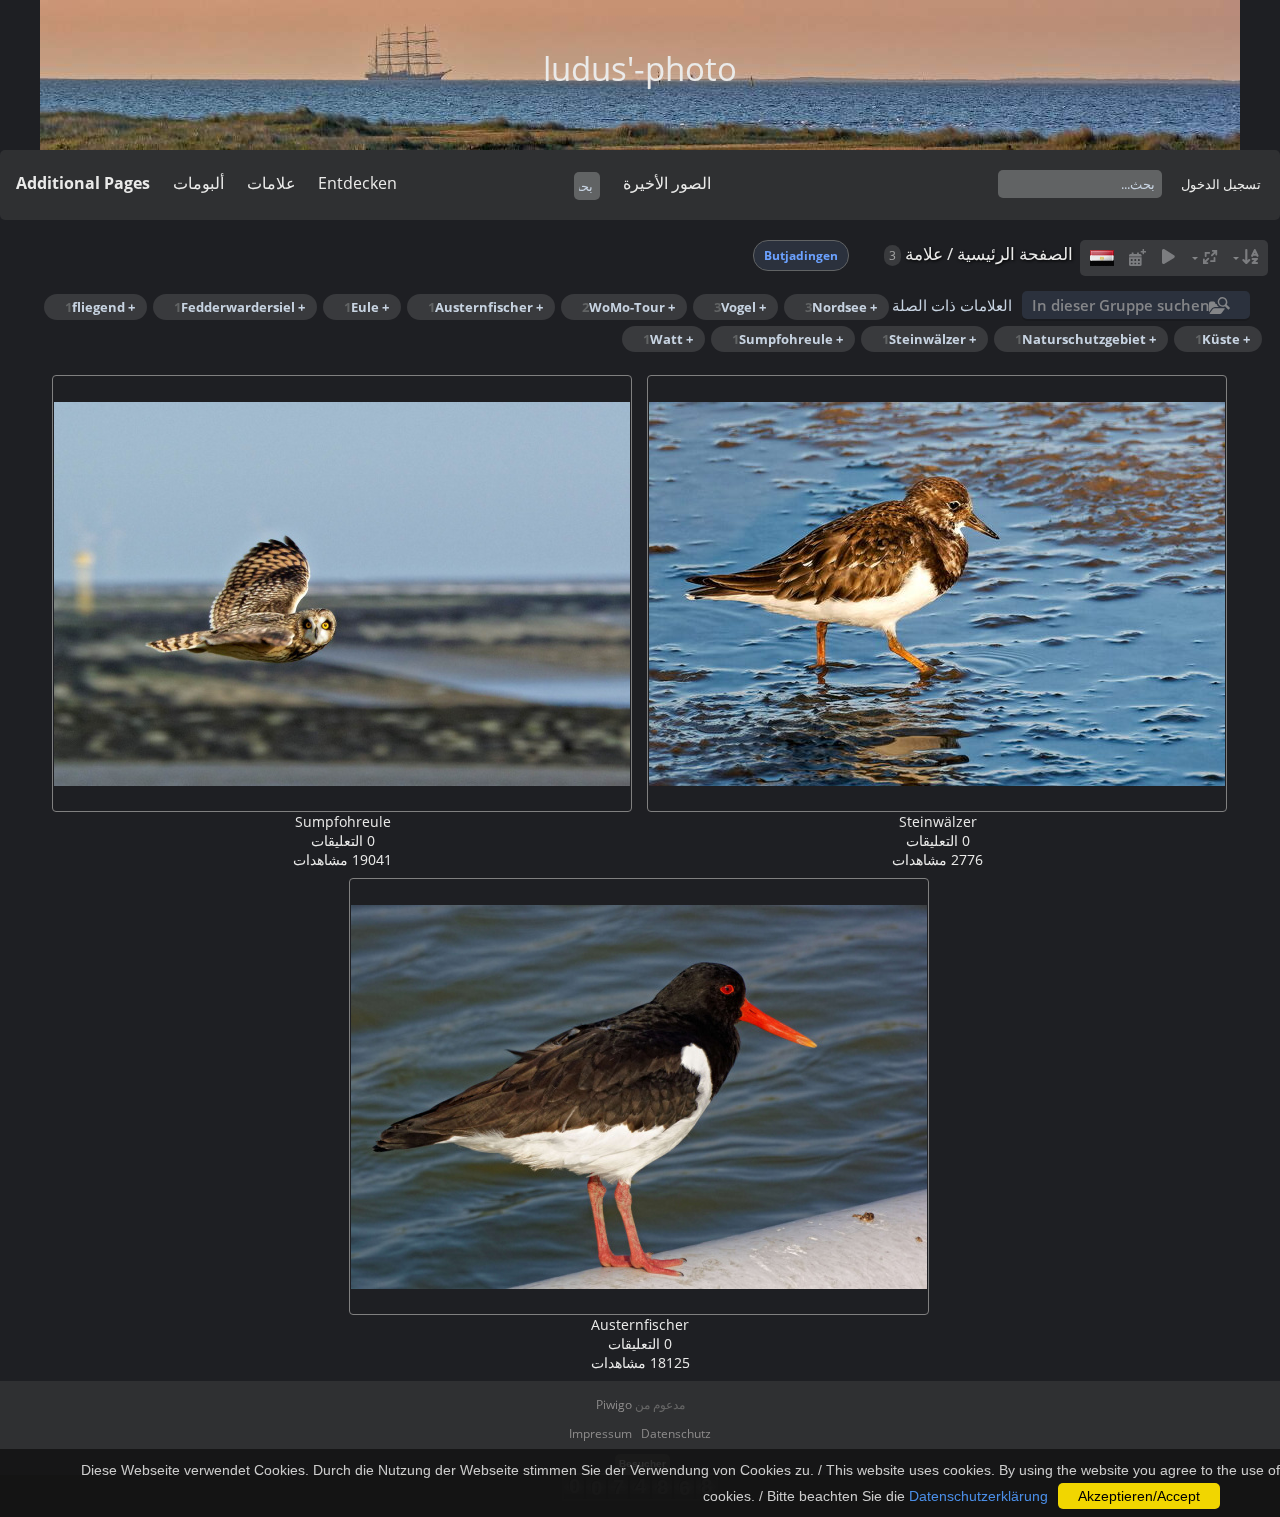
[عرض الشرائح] (1169, 257)
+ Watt (668, 339)
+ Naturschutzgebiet (1085, 339)
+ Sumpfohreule (787, 339)
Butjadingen (801, 255)
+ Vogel (740, 307)
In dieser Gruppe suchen (1121, 305)
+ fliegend (100, 307)
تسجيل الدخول (1221, 184)
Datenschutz (676, 1433)
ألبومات (198, 183)
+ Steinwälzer (929, 339)
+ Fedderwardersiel (239, 307)
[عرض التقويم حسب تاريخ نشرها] (1137, 257)
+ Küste (1222, 339)
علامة (924, 253)
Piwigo (614, 1404)
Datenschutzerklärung (978, 1496)
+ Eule (366, 307)
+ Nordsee (841, 307)
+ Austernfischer (485, 307)
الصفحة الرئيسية (1015, 253)
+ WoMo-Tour (628, 307)
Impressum (600, 1433)
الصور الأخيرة (667, 183)
